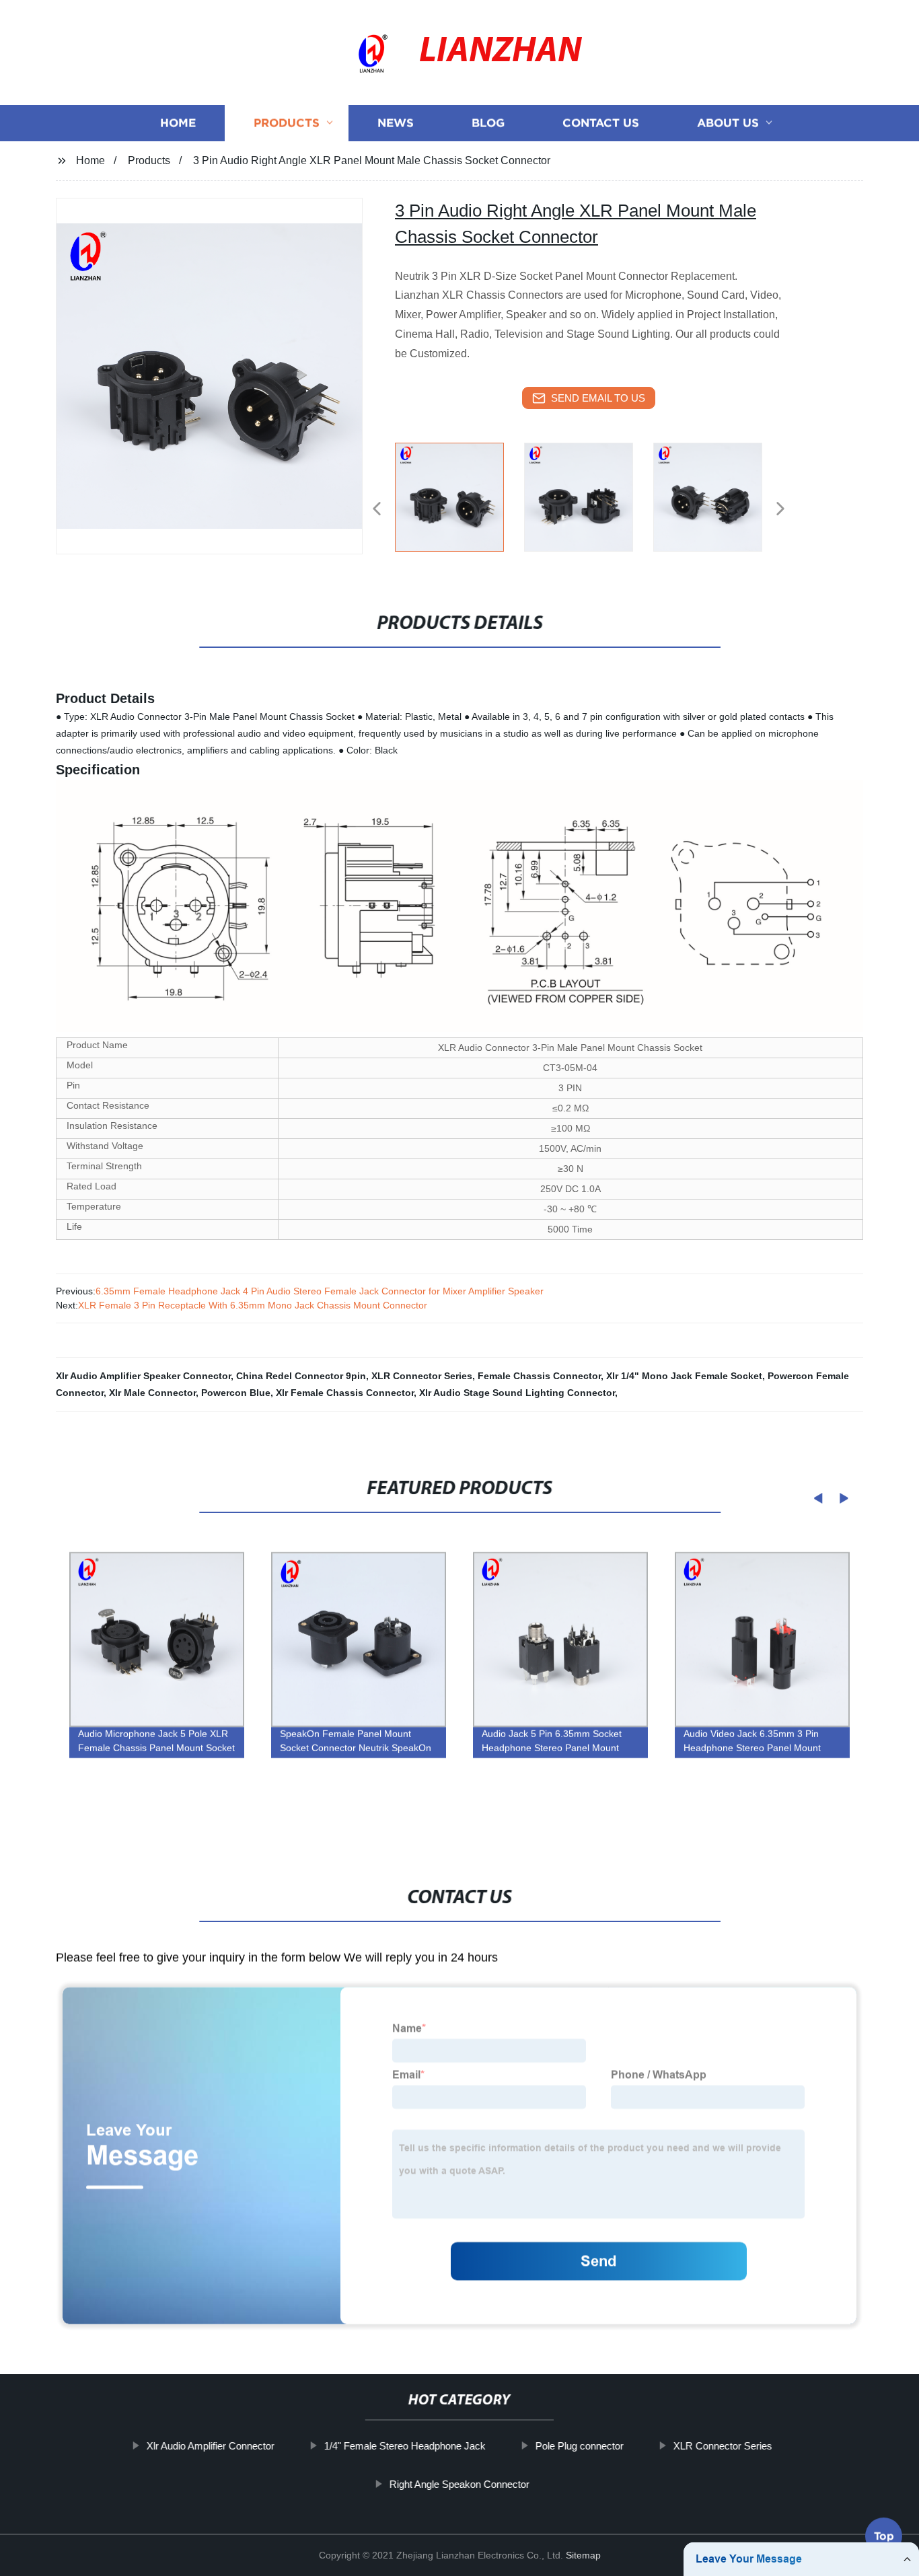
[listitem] (459, 503)
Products (287, 123)
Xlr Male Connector (152, 1393)
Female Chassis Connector (539, 1376)
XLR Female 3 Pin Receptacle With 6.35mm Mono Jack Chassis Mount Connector (253, 1305)
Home (178, 123)
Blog (488, 123)
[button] (377, 510)
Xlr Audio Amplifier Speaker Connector (143, 1376)
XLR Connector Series (422, 1376)
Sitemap (583, 2555)
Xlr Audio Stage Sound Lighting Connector (517, 1393)
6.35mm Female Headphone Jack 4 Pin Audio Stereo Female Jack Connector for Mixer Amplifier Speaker (320, 1291)
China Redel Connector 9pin (301, 1376)
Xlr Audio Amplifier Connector (211, 2446)
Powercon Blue (236, 1393)
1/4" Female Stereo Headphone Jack (405, 2446)
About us (728, 123)
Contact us (601, 123)
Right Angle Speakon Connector (459, 2484)
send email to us (598, 398)
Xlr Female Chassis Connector (345, 1393)
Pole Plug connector (580, 2446)
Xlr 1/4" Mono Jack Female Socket (684, 1376)
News (396, 123)
